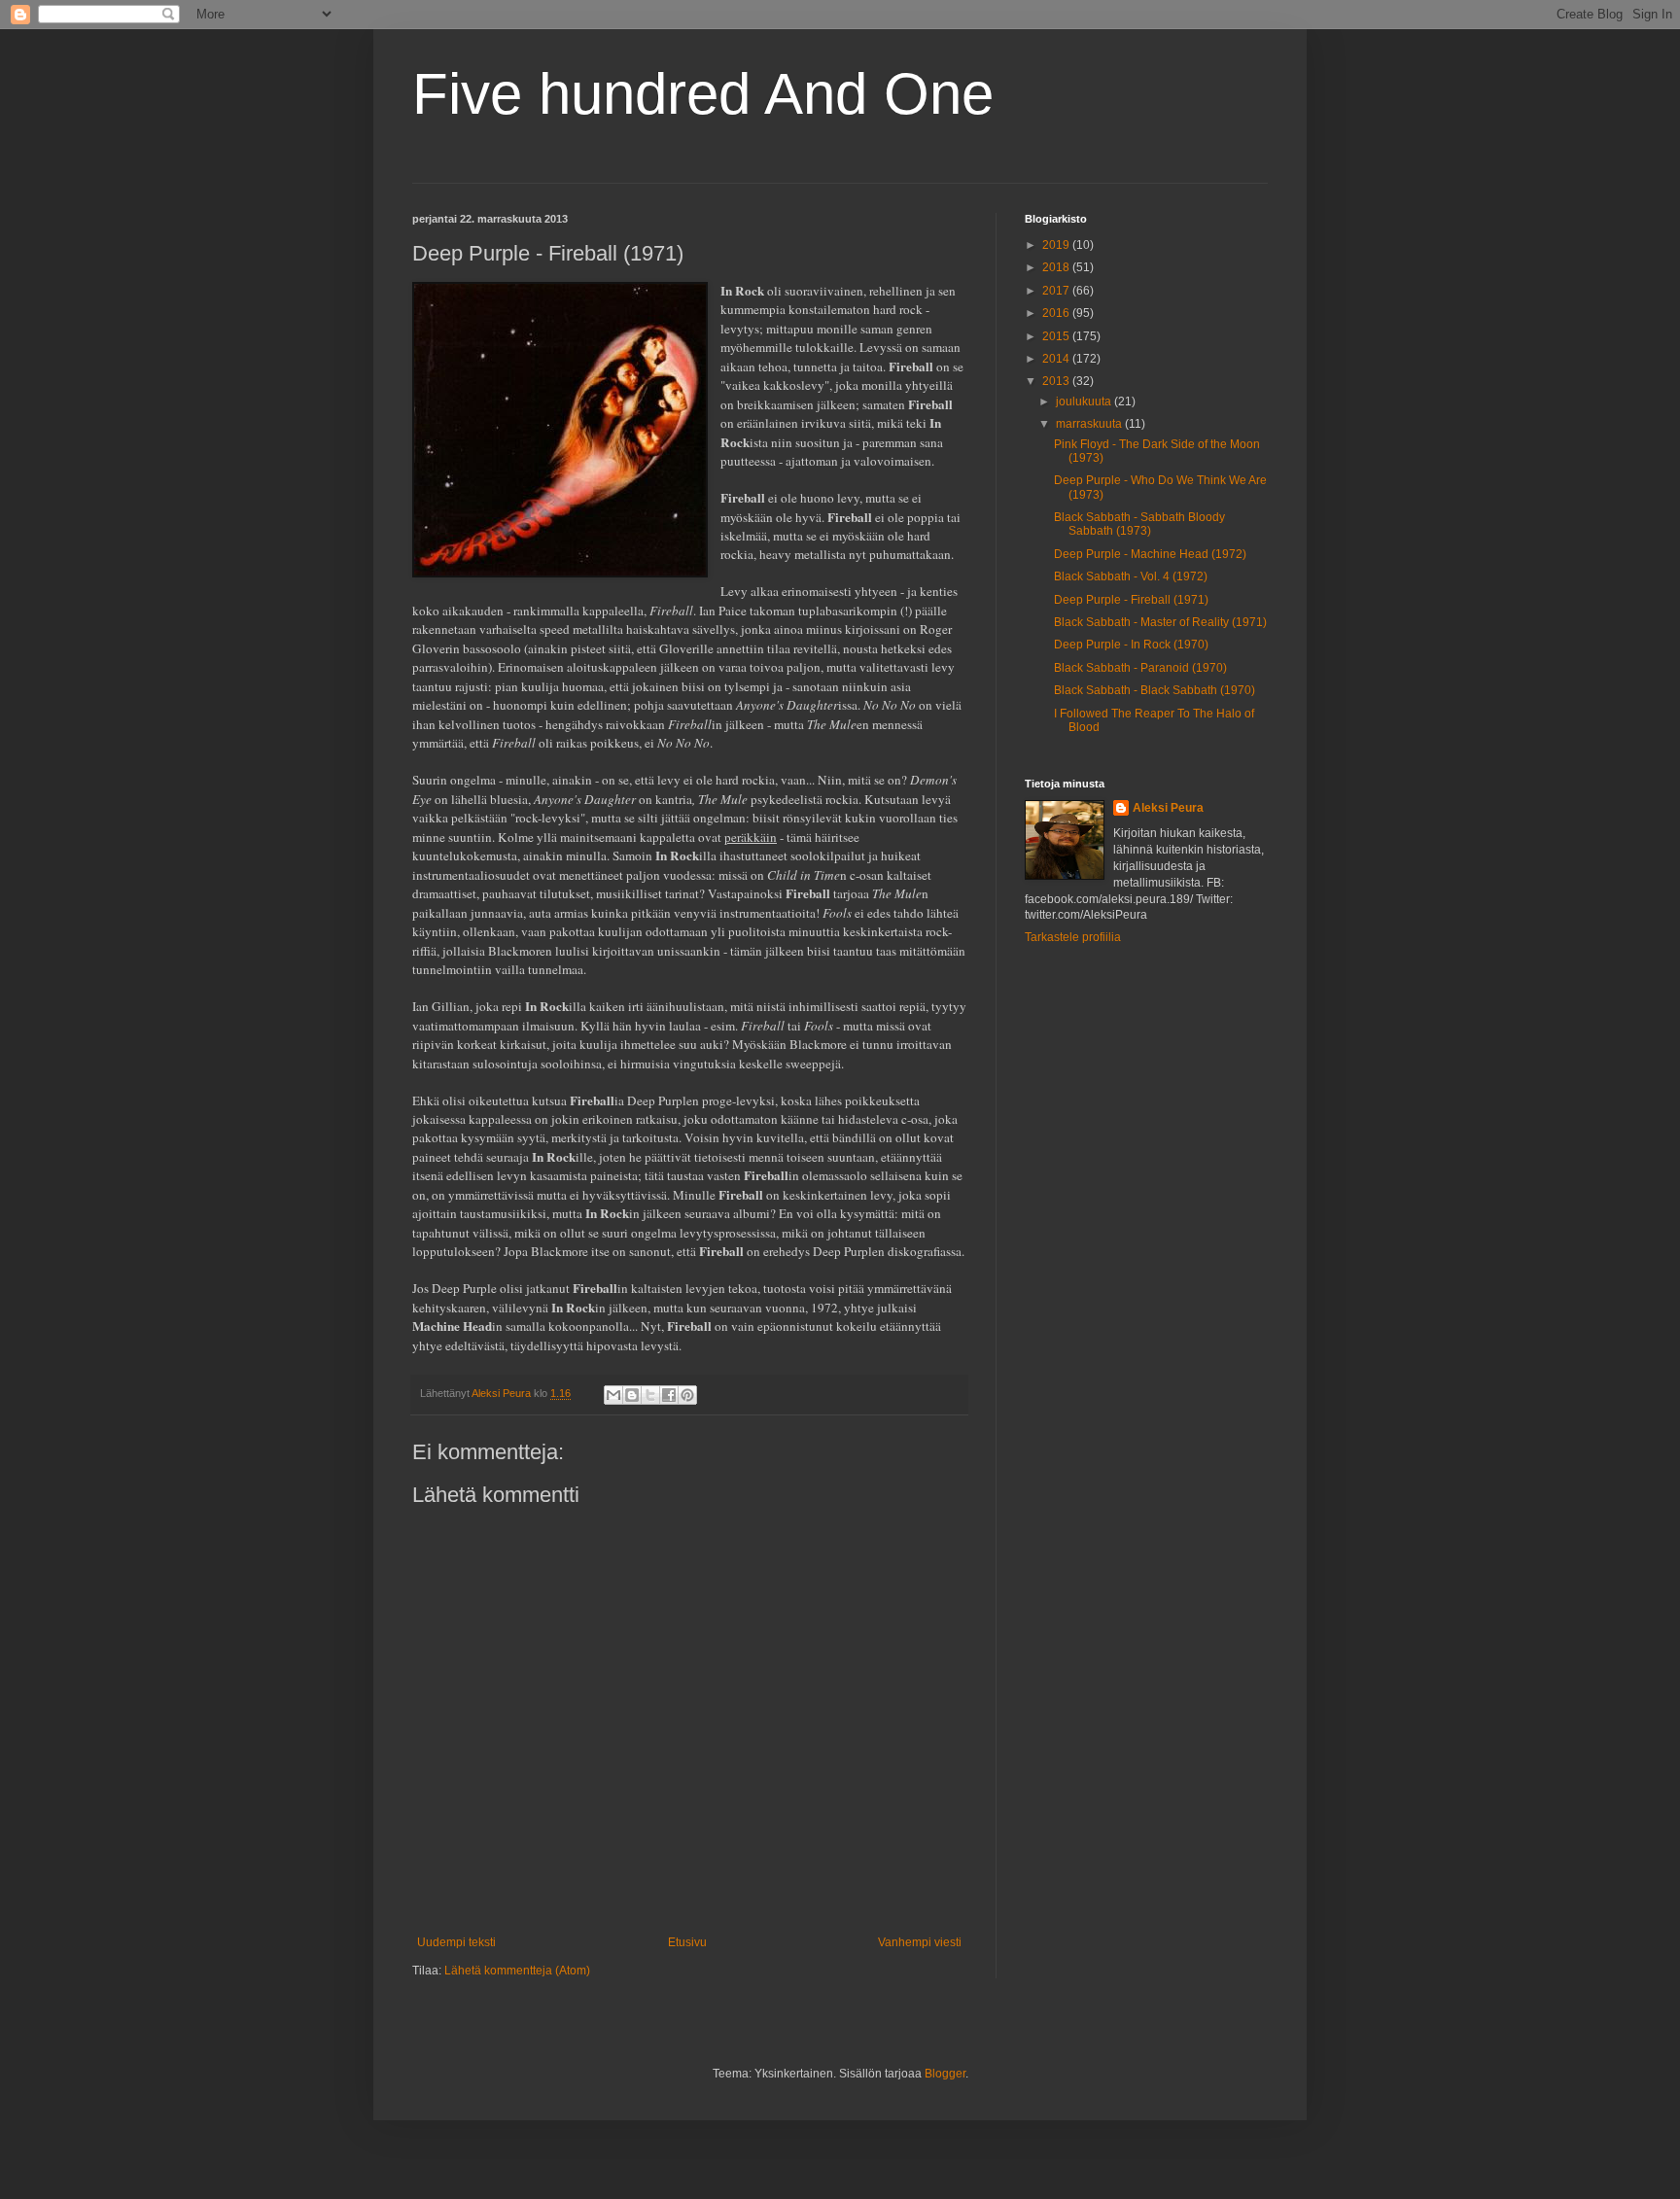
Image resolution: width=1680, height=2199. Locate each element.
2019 (1057, 245)
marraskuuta (1090, 424)
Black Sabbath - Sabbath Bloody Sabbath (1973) (1139, 524)
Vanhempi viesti (920, 1942)
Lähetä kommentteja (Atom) (517, 1971)
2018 (1057, 267)
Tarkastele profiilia (1073, 937)
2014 (1057, 359)
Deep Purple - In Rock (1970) (1131, 645)
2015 (1057, 336)
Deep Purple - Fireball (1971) (1131, 600)
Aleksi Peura (1168, 808)
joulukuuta (1085, 401)
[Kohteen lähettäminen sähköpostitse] (613, 1395)
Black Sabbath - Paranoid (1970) (1140, 668)
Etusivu (687, 1942)
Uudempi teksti (456, 1942)
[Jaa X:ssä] (650, 1395)
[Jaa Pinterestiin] (687, 1395)
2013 (1057, 381)
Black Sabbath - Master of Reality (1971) (1160, 622)
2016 (1057, 313)
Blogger (945, 2074)
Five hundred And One (703, 94)
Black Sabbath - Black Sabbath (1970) (1155, 690)
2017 (1057, 291)
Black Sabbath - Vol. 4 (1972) (1131, 576)
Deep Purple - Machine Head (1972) (1150, 554)
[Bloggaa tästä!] (632, 1395)
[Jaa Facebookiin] (669, 1395)
